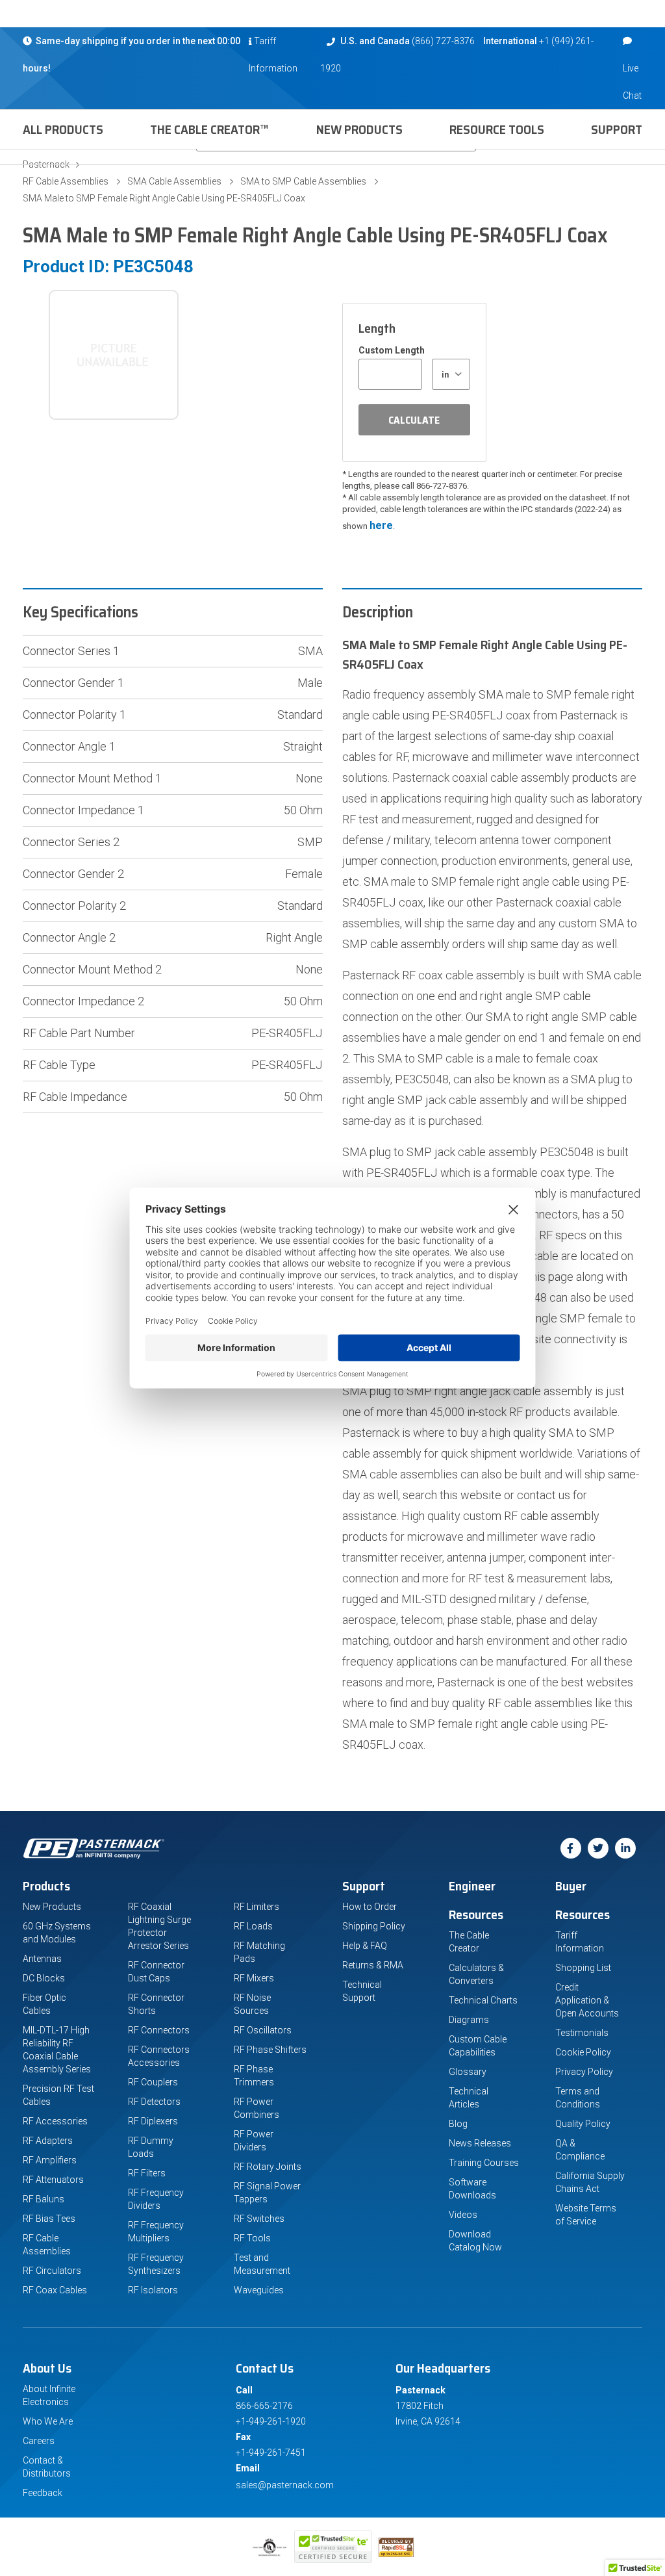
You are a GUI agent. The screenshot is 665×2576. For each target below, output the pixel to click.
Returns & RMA (373, 1965)
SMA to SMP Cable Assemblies (303, 181)
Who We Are (48, 2421)
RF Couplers (153, 2082)
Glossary (468, 2072)
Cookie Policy (583, 2052)
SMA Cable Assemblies (174, 181)
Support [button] (617, 129)
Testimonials (582, 2033)
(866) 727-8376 (443, 41)
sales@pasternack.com (285, 2485)
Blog (458, 2124)
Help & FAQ (365, 1946)
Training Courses (484, 2163)
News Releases (480, 2143)
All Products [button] (63, 129)
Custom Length (392, 350)
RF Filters (147, 2173)
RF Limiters (257, 1907)
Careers (39, 2441)
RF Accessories (55, 2121)
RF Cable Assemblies (66, 181)
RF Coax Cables (55, 2290)
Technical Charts (483, 2000)
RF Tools (252, 2238)
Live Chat (632, 82)
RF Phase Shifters (270, 2050)
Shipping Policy (374, 1926)
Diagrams (469, 2020)
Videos (463, 2215)
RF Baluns (44, 2199)
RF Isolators (153, 2290)
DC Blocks (44, 1978)
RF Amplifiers (50, 2160)
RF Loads (253, 1926)
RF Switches (259, 2219)
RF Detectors (154, 2102)
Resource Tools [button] (497, 129)
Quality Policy (583, 2124)
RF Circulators (52, 2271)
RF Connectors (159, 2030)
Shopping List (583, 1968)
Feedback (43, 2493)
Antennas (42, 1959)
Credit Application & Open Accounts (587, 2000)
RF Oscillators (263, 2030)
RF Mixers (254, 1978)
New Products (359, 129)
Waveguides (259, 2290)
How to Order (370, 1907)
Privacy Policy (584, 2072)
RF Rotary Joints (268, 2167)
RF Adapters (48, 2141)
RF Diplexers (153, 2121)
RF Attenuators (53, 2180)
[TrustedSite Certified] (333, 2547)
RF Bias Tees (49, 2219)
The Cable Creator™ (209, 129)
